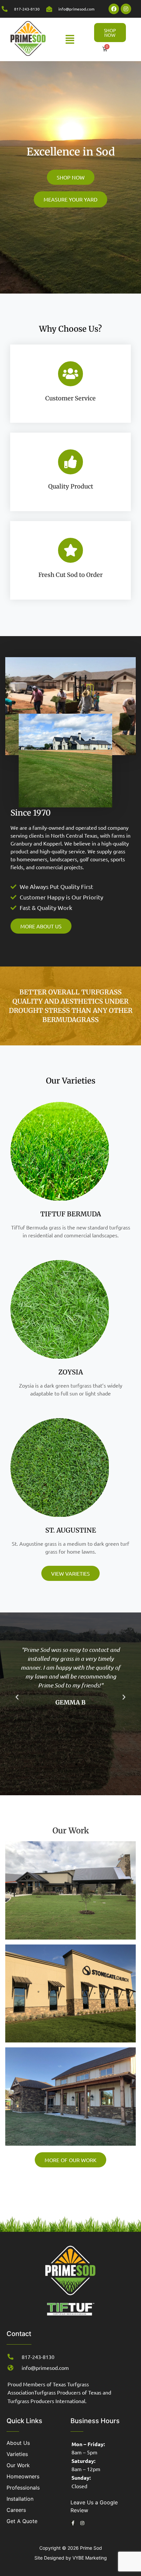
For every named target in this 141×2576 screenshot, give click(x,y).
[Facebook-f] (73, 2523)
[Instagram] (126, 9)
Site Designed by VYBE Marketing (71, 2558)
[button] (70, 39)
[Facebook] (114, 9)
